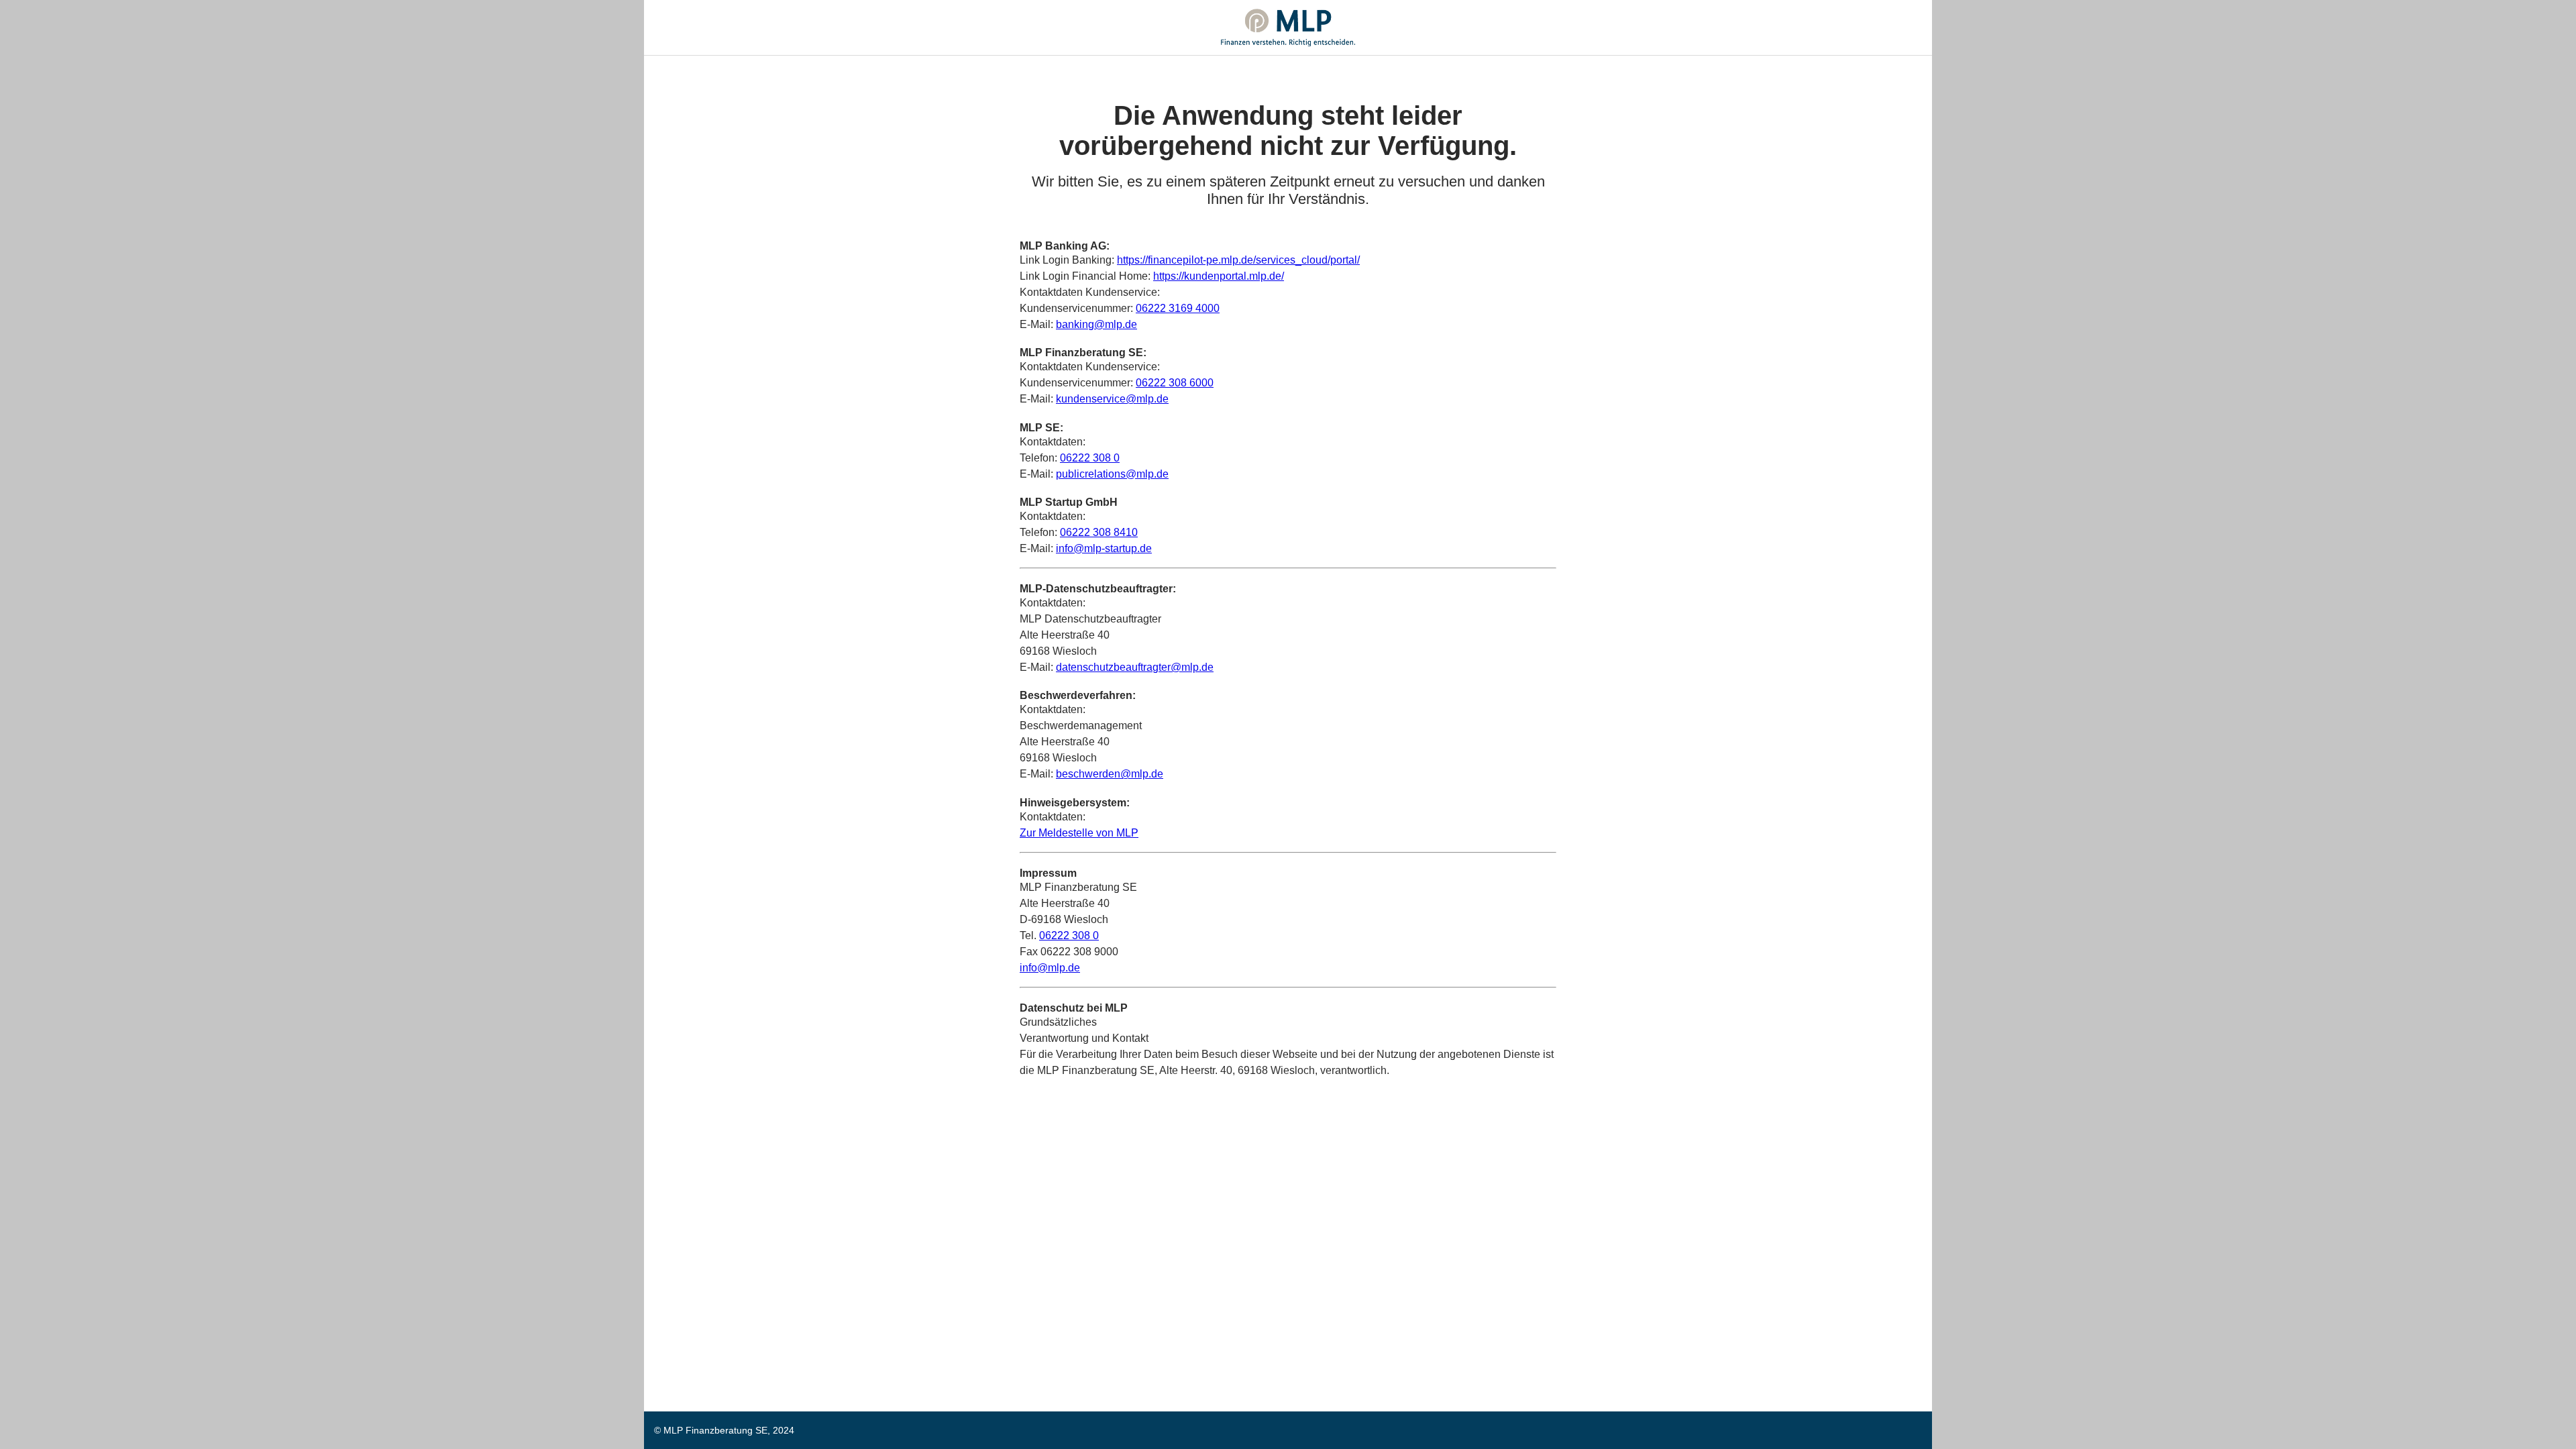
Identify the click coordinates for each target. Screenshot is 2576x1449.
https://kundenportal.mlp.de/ (1219, 276)
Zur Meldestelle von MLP (1079, 833)
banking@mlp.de (1096, 324)
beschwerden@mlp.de (1110, 774)
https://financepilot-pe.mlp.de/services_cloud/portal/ (1238, 260)
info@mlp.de (1050, 968)
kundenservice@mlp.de (1112, 399)
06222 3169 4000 (1178, 308)
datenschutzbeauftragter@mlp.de (1135, 667)
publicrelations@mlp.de (1112, 474)
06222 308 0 (1090, 458)
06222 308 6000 (1175, 383)
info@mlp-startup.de (1104, 548)
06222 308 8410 (1099, 532)
